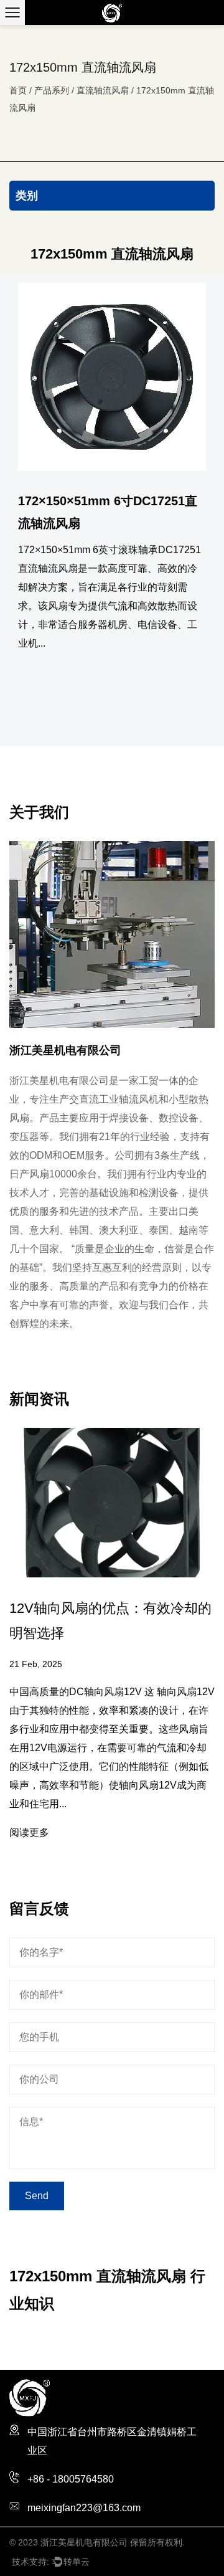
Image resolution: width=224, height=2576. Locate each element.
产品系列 (52, 90)
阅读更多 (29, 1832)
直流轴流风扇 (103, 90)
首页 (18, 90)
